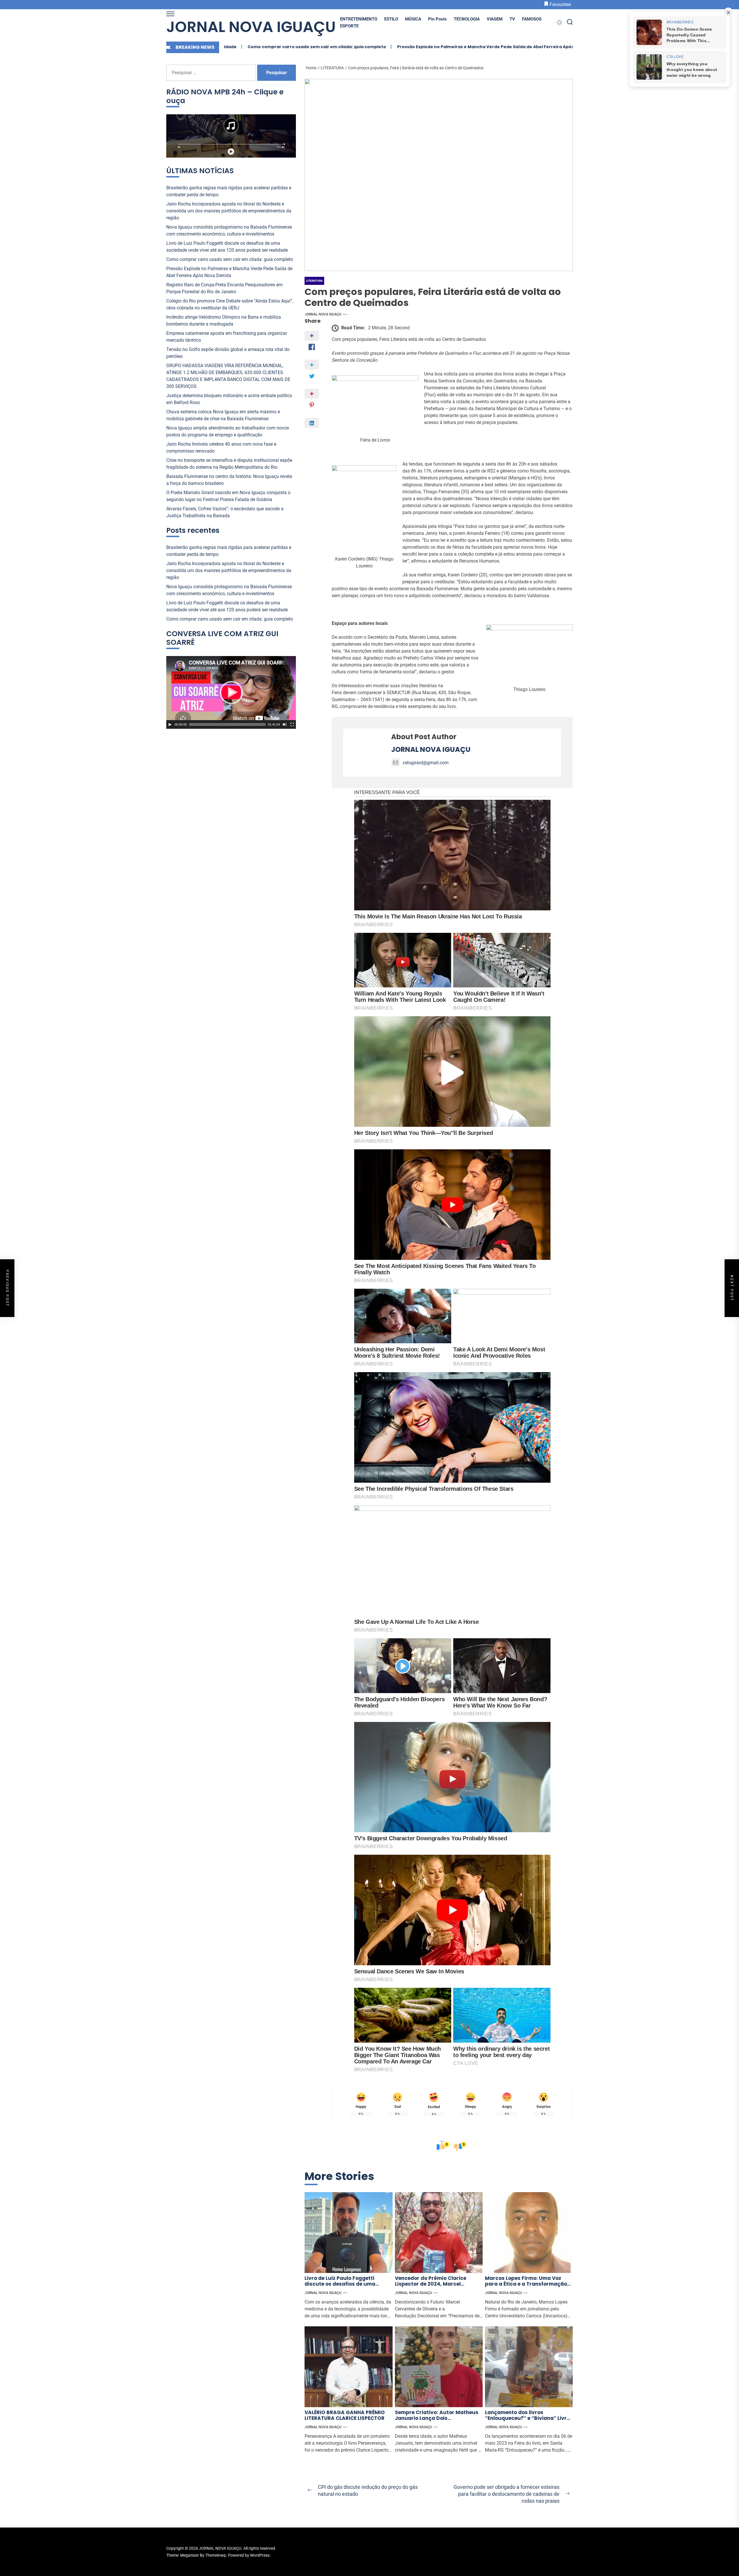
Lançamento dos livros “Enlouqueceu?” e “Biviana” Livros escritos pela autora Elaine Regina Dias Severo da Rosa (529, 2421)
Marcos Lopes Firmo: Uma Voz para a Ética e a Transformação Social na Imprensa (526, 2284)
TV (512, 19)
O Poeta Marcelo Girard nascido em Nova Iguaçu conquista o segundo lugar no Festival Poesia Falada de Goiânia (228, 496)
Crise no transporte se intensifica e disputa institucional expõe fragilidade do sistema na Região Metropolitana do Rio (229, 464)
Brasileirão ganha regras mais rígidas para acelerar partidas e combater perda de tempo (229, 191)
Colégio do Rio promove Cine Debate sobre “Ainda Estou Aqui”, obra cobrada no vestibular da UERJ (230, 304)
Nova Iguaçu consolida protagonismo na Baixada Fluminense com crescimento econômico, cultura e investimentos (229, 230)
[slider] (227, 724)
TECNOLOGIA (467, 19)
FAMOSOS (532, 19)
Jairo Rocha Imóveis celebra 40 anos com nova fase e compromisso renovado (221, 448)
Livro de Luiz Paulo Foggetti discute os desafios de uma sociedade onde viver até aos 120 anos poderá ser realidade (347, 2287)
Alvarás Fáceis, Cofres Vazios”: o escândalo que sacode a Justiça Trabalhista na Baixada (225, 512)
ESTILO (391, 19)
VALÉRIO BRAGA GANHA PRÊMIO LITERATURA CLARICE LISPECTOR (345, 2415)
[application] (231, 692)
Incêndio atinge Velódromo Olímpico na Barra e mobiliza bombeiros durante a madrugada (224, 321)
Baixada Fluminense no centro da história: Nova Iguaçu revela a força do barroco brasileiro (229, 480)
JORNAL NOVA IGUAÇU (251, 27)
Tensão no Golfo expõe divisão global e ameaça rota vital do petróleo (228, 353)
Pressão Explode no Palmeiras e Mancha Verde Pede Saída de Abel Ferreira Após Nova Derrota (316, 47)
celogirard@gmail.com (426, 763)
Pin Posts (437, 19)
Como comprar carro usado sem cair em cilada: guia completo (230, 259)
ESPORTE (349, 26)
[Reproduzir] (170, 724)
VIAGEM (495, 19)
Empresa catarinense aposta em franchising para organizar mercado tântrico (227, 337)
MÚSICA (413, 19)
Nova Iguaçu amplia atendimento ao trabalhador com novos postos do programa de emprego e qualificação (228, 431)
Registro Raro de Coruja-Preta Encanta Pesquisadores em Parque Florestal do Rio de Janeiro (533, 47)
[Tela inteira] (292, 724)
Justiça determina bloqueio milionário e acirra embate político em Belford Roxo (229, 399)
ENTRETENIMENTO (359, 19)
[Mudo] (285, 724)
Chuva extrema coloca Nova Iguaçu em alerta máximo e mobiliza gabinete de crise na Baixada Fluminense (223, 415)
